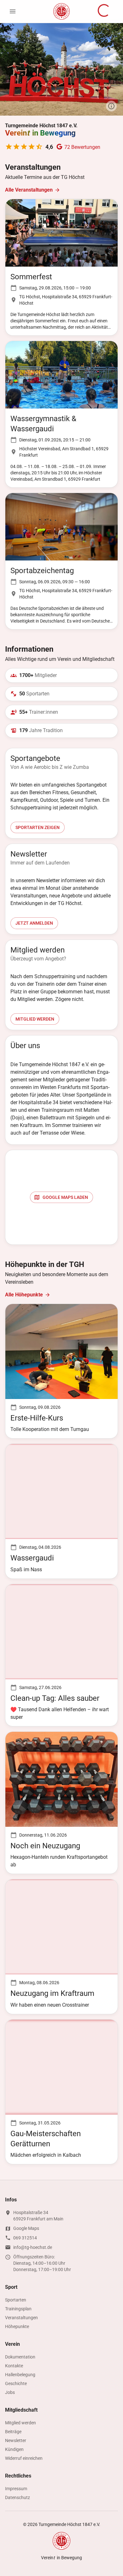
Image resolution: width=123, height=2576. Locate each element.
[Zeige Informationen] (111, 106)
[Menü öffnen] (13, 11)
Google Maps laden (65, 1197)
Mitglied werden (35, 1019)
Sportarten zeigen (38, 827)
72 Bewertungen (82, 147)
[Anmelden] (104, 11)
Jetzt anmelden (34, 923)
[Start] (61, 12)
